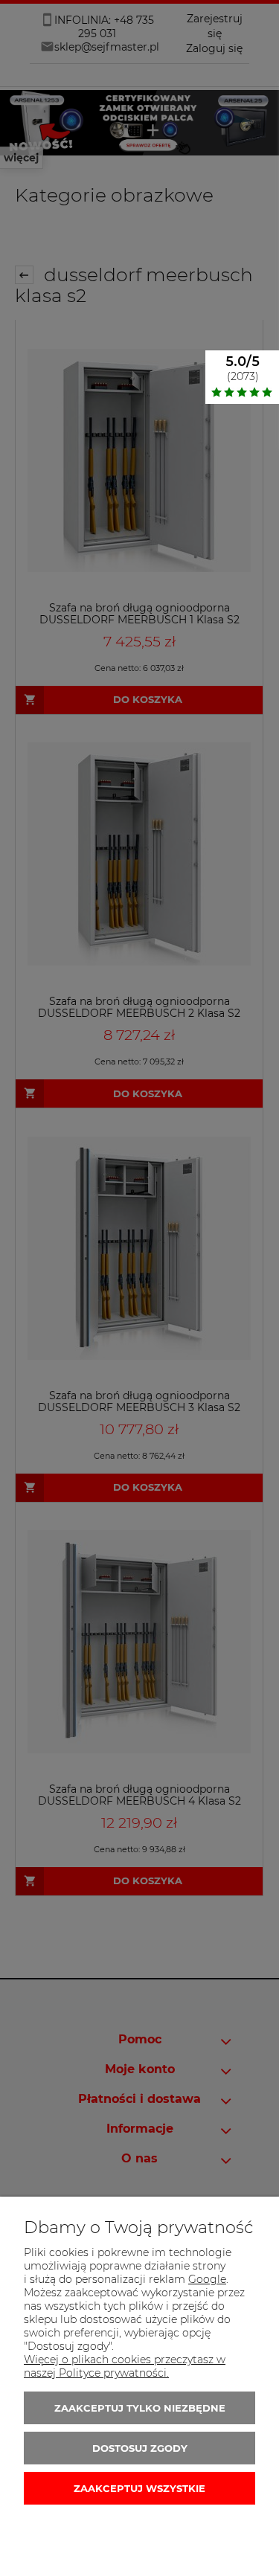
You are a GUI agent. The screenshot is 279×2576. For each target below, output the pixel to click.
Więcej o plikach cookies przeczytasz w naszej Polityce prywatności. (125, 2366)
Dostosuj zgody (140, 2448)
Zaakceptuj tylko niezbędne (140, 2408)
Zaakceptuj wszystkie (139, 2488)
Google (207, 2279)
